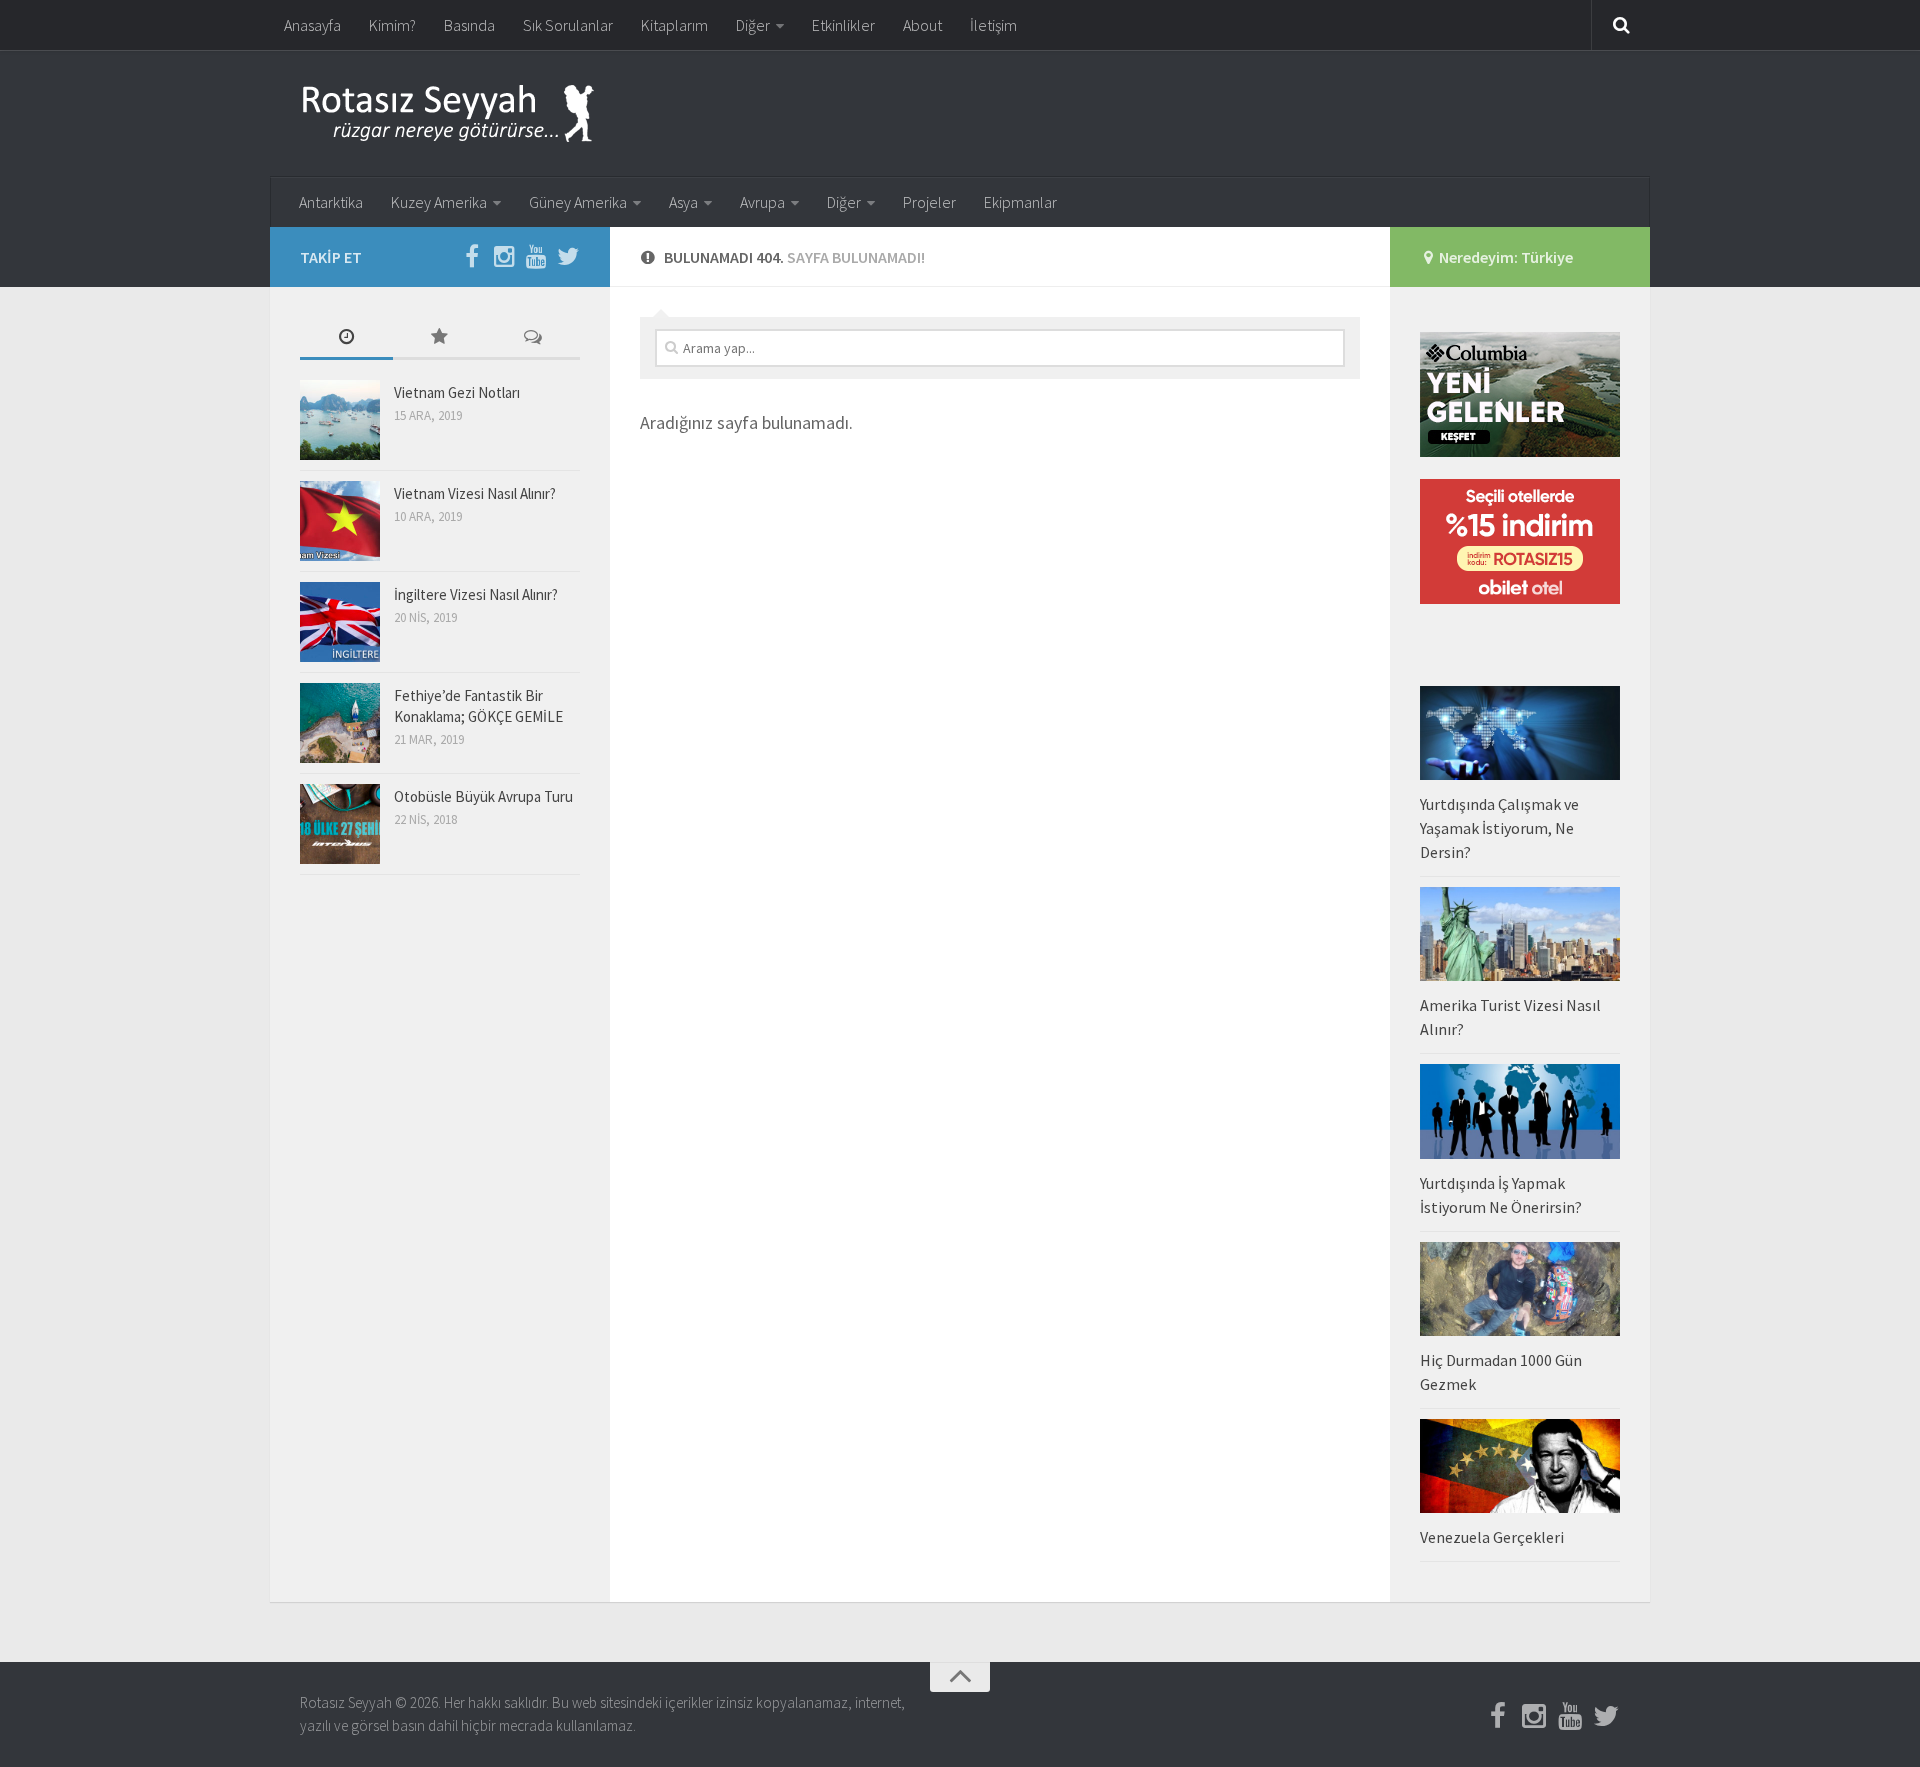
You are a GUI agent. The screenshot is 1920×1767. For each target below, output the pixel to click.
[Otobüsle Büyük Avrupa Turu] (340, 824)
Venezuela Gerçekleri (1492, 1537)
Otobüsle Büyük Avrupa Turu (483, 796)
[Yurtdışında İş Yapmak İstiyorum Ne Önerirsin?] (1520, 1111)
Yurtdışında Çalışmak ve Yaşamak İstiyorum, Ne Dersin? (1499, 828)
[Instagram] (504, 256)
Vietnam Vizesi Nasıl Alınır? (475, 493)
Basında (469, 25)
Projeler (929, 202)
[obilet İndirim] (1520, 598)
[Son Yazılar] (346, 338)
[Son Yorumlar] (533, 338)
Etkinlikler (843, 25)
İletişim (993, 25)
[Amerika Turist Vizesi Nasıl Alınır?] (1520, 934)
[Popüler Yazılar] (439, 338)
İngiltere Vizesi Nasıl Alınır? (476, 594)
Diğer (753, 25)
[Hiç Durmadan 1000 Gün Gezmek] (1520, 1289)
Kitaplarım (674, 25)
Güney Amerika (578, 202)
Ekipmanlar (1020, 202)
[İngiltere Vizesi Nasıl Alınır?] (340, 622)
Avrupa (762, 202)
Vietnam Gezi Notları (457, 392)
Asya (683, 202)
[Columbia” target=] (1520, 451)
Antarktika (331, 202)
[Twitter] (568, 256)
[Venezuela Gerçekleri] (1520, 1466)
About (922, 25)
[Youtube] (536, 256)
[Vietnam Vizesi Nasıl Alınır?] (340, 521)
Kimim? (392, 25)
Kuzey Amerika (439, 202)
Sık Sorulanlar (568, 25)
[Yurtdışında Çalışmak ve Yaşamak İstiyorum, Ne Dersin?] (1520, 733)
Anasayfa (312, 25)
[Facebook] (472, 256)
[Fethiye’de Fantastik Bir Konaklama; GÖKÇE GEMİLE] (340, 723)
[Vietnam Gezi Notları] (340, 420)
